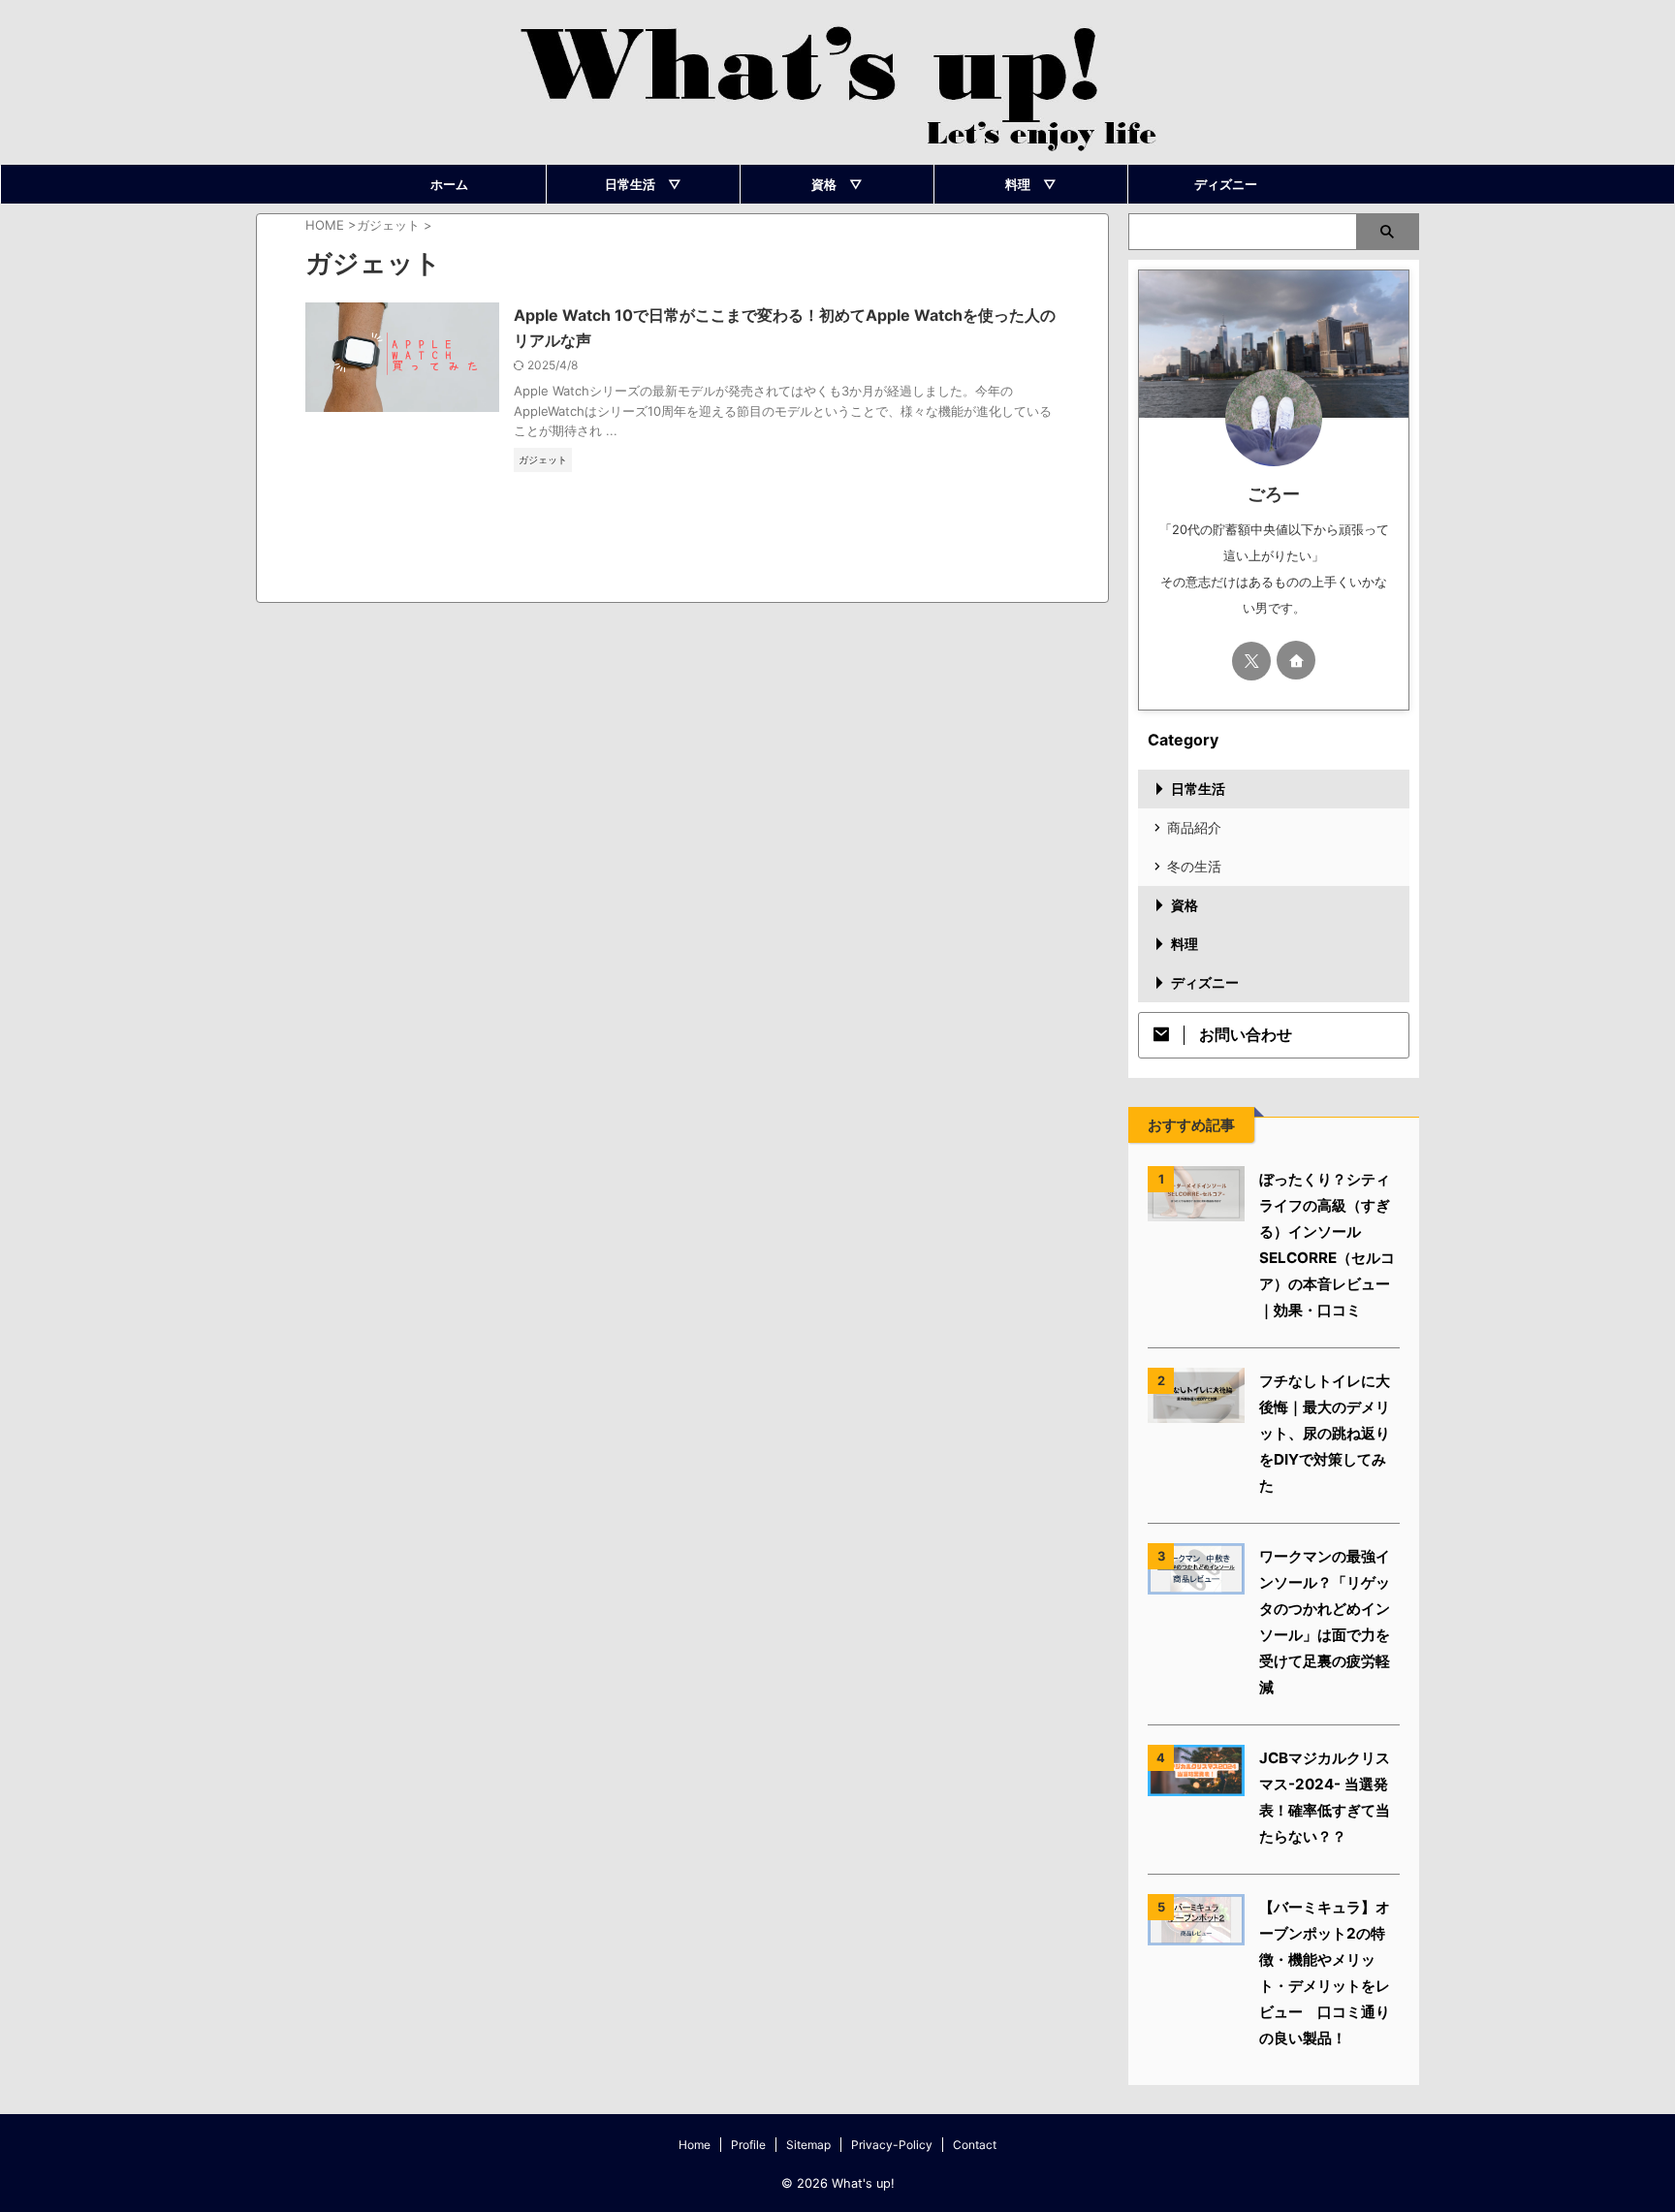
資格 (1185, 905)
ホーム (449, 184)
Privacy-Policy (892, 2145)
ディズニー (1226, 184)
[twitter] (1251, 661)
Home (695, 2145)
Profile (748, 2145)
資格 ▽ (837, 184)
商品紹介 (1194, 827)
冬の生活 (1194, 866)
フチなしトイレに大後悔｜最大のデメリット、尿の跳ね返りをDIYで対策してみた (1325, 1433)
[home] (1296, 660)
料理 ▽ (1031, 184)
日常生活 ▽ (643, 184)
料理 (1185, 944)
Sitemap (808, 2145)
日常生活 (1198, 789)
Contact (975, 2145)
